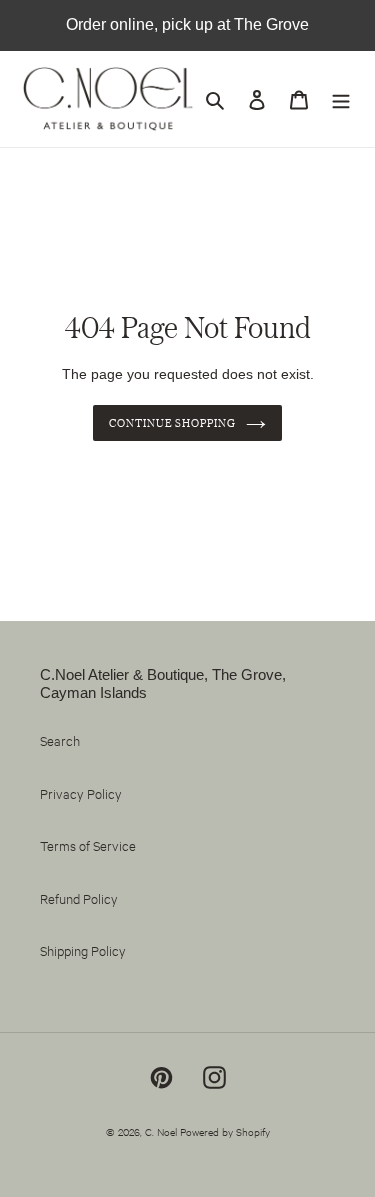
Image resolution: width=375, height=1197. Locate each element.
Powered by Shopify (225, 1131)
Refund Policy (79, 898)
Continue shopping (173, 423)
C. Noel (161, 1131)
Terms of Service (88, 845)
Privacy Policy (81, 793)
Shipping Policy (83, 950)
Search (60, 740)
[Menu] (341, 99)
